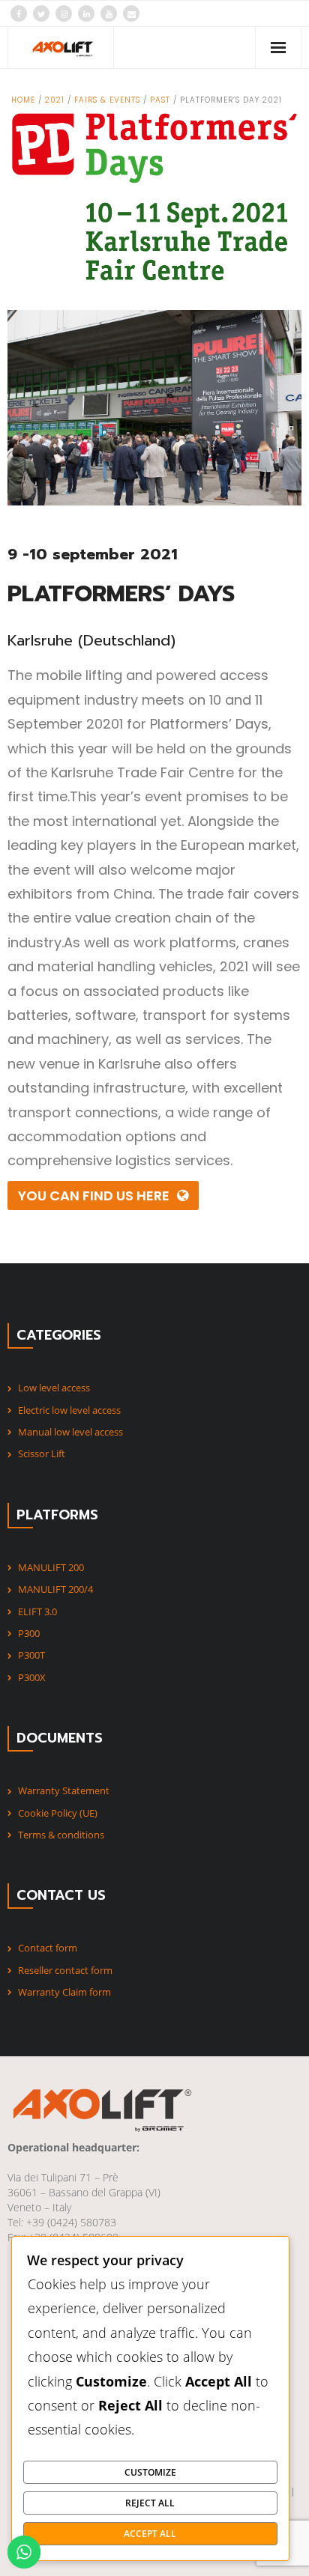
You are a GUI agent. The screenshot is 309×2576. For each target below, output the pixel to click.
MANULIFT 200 (51, 1567)
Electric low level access (69, 1410)
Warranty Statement (64, 1790)
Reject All (150, 2503)
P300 (29, 1633)
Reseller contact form (65, 1970)
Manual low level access (70, 1432)
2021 (55, 100)
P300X (32, 1677)
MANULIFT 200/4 (55, 1589)
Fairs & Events (107, 100)
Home (23, 100)
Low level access (54, 1388)
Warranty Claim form (64, 1992)
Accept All (150, 2533)
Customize (150, 2472)
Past (160, 100)
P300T (31, 1655)
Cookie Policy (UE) (58, 1813)
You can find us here (94, 1196)
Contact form (48, 1948)
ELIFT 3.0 (37, 1611)
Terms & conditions (61, 1835)
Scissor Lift (42, 1453)
